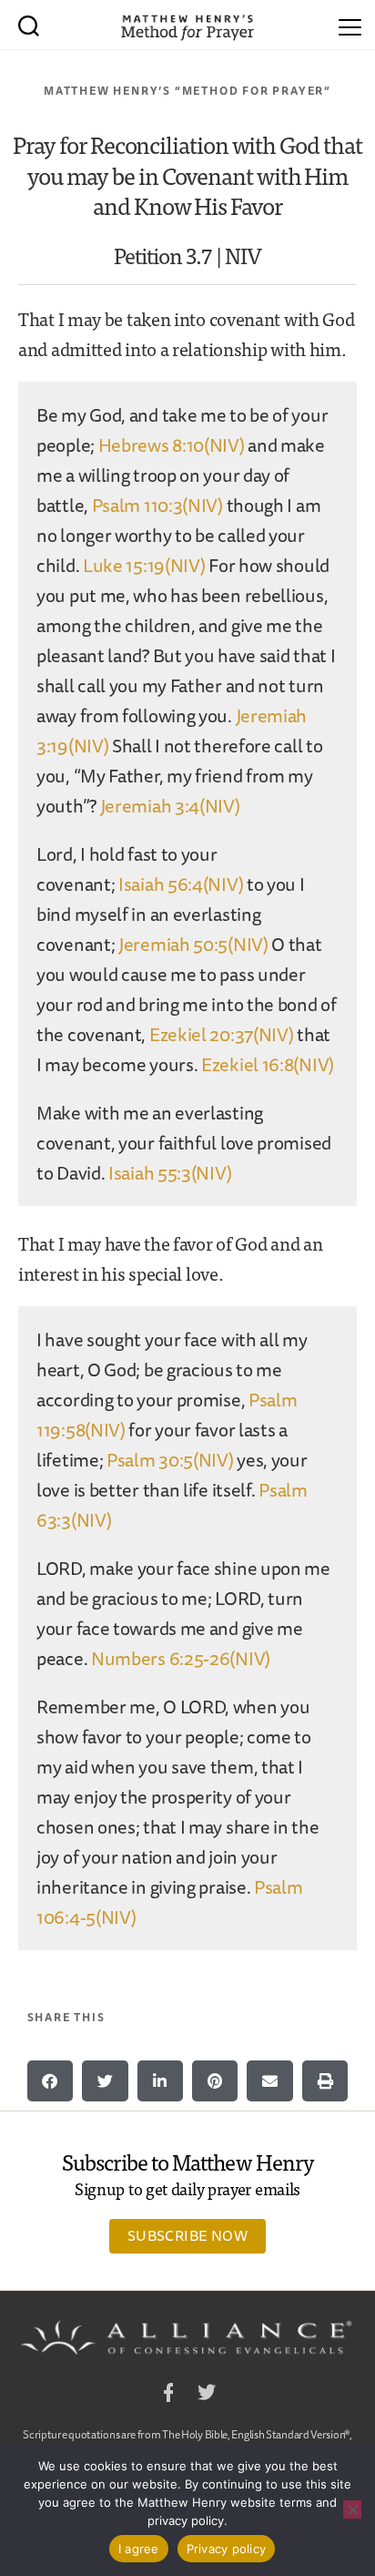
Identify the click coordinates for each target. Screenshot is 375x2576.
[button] (50, 2081)
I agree (139, 2549)
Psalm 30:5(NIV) (170, 1460)
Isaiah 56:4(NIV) (181, 884)
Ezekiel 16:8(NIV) (268, 1064)
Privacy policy (227, 2549)
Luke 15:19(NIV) (144, 565)
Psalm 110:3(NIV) (157, 505)
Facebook (168, 2395)
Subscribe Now (187, 2235)
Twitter (207, 2395)
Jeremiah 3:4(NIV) (170, 806)
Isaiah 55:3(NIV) (170, 1173)
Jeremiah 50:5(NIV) (193, 944)
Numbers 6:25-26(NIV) (181, 1658)
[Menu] (350, 25)
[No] (352, 2510)
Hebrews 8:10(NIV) (172, 445)
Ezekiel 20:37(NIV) (222, 1034)
